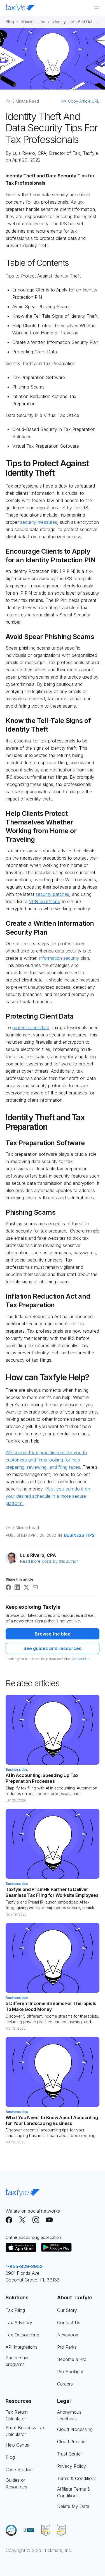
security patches (52, 894)
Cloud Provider (72, 2442)
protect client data (31, 1027)
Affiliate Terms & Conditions (74, 2492)
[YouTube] (49, 2220)
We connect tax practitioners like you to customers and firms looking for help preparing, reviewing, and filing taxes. (46, 1460)
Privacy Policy (72, 2466)
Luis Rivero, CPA (29, 153)
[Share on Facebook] (8, 1587)
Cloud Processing (75, 2429)
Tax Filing (15, 2310)
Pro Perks (67, 2347)
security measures (39, 522)
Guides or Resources (16, 2483)
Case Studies (19, 2469)
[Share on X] (26, 1587)
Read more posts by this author (49, 1561)
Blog (10, 22)
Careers (65, 2384)
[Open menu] (97, 8)
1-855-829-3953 (24, 2266)
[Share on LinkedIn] (17, 1587)
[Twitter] (22, 2220)
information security (59, 958)
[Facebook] (9, 2220)
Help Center (18, 2445)
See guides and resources (53, 1648)
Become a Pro (72, 2359)
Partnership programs (17, 2361)
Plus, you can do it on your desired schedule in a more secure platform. (48, 1496)
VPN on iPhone (45, 901)
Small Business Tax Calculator (25, 2431)
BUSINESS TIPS (79, 1535)
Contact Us (81, 1659)
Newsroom (68, 2335)
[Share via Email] (35, 1587)
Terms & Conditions (77, 2478)
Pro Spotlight (70, 2372)
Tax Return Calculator (17, 2415)
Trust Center (70, 2454)
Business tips (33, 22)
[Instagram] (36, 2220)
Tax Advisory (19, 2322)
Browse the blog (53, 1634)
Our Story (67, 2310)
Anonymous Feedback (69, 2415)
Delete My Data (73, 2506)
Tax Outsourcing (22, 2335)
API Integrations (22, 2347)
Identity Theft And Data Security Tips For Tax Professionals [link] (76, 22)
